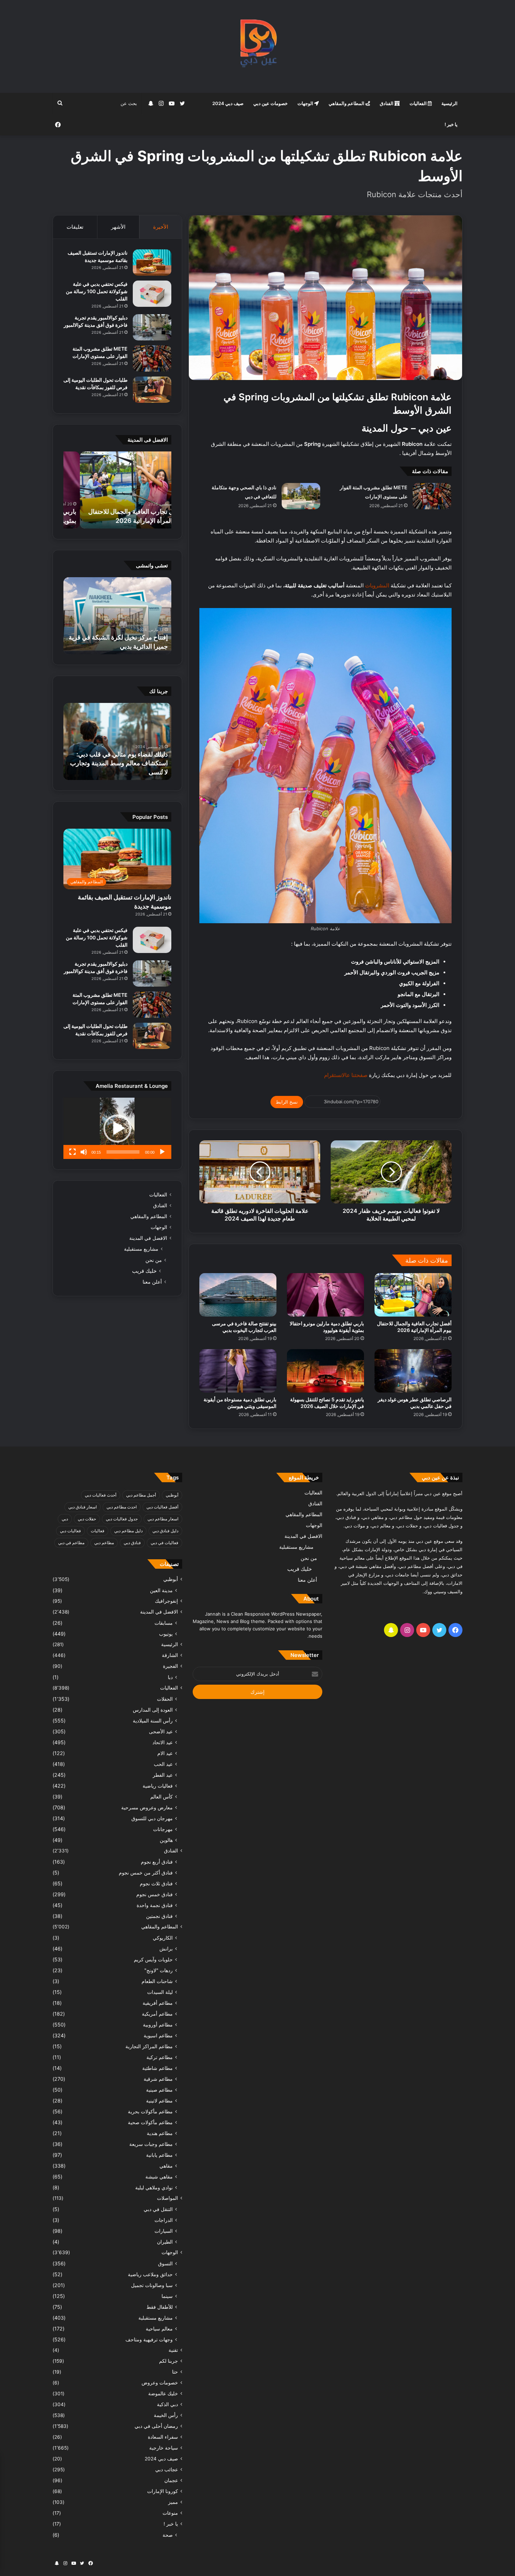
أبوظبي (172, 1495)
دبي (65, 1519)
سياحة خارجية (164, 2448)
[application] (117, 1128)
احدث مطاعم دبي (122, 1507)
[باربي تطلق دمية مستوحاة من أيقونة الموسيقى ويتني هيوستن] (238, 1371)
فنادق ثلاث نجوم (156, 1883)
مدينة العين (161, 1590)
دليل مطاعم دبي (128, 1531)
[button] (117, 1128)
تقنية (173, 2350)
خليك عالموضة (163, 2394)
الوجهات (306, 103)
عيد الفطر (163, 1775)
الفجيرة (170, 1666)
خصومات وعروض (160, 2383)
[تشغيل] (162, 1152)
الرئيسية (449, 103)
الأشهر (118, 227)
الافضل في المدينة (148, 1238)
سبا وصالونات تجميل (152, 2285)
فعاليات (98, 1531)
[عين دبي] (258, 46)
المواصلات (167, 2198)
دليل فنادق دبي (165, 1531)
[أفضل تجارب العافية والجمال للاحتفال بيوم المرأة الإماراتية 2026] (413, 1295)
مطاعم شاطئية (157, 2068)
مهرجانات (163, 1829)
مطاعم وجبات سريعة (151, 2144)
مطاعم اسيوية (158, 2035)
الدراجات (164, 2220)
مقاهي (166, 2166)
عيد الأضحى (161, 1731)
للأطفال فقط (160, 2307)
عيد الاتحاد (163, 1742)
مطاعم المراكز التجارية (149, 2046)
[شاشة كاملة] (73, 1152)
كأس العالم (162, 1797)
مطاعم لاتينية (159, 2101)
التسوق (165, 2263)
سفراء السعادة (163, 2437)
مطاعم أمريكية (157, 2014)
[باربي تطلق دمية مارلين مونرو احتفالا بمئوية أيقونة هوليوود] (325, 1295)
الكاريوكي (163, 1938)
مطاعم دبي (104, 1543)
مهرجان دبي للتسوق (152, 1818)
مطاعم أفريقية (158, 2003)
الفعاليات (419, 103)
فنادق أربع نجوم (157, 1862)
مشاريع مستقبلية (141, 1249)
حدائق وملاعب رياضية (150, 2274)
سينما (167, 2296)
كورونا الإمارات (163, 2491)
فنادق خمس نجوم (154, 1894)
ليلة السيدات (160, 1992)
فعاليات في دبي (164, 1543)
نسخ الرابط (287, 1102)
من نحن (154, 1260)
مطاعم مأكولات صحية (150, 2122)
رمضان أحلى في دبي (156, 2426)
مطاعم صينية (159, 2090)
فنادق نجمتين (159, 1916)
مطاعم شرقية (158, 2079)
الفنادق (387, 103)
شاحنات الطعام (157, 1981)
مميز (173, 2502)
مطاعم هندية (160, 2133)
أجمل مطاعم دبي (141, 1495)
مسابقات (164, 1623)
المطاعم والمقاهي (347, 103)
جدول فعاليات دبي (122, 1519)
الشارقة (170, 1655)
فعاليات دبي (70, 1531)
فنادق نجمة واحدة (155, 1905)
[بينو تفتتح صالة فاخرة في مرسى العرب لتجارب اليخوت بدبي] (238, 1295)
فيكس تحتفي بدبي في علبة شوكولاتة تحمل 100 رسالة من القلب (97, 291)
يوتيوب (166, 1634)
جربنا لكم (169, 2361)
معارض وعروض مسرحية (147, 1807)
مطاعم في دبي (71, 1543)
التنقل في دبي (158, 2209)
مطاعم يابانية (159, 2155)
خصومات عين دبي (270, 103)
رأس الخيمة (166, 2415)
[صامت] (84, 1152)
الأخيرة (161, 227)
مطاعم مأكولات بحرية (150, 2111)
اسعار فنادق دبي (83, 1507)
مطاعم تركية (160, 2057)
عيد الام (165, 1753)
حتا (175, 2372)
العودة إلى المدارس (153, 1710)
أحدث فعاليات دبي (101, 1495)
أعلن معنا (152, 1282)
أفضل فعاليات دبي (162, 1507)
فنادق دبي (132, 1543)
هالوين (166, 1840)
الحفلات (165, 1699)
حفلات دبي (87, 1519)
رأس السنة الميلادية (153, 1721)
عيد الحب (163, 1764)
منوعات (170, 2513)
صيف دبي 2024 (228, 103)
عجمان (171, 2480)
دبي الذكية (167, 2404)
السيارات (164, 2231)
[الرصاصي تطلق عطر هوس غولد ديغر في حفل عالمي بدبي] (413, 1371)
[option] (117, 490)
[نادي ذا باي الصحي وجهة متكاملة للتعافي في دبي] (301, 496)
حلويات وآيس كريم (153, 1959)
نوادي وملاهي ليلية (154, 2187)
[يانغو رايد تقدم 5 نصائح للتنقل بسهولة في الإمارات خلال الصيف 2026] (325, 1371)
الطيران (165, 2242)
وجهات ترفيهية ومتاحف (149, 2339)
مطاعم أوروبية (158, 2025)
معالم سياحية (159, 2329)
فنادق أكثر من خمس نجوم (146, 1873)
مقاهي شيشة (159, 2177)
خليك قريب (144, 1271)
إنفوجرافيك (166, 1601)
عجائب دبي (167, 2470)
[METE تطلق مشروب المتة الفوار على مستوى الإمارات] (432, 496)
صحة (168, 2535)
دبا (170, 1677)
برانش (166, 1949)
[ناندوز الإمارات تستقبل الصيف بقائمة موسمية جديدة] (152, 263)
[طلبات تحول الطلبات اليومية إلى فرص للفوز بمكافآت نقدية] (152, 390)
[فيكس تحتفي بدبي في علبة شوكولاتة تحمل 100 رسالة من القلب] (152, 294)
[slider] (123, 1152)
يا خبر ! (451, 124)
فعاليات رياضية (158, 1786)
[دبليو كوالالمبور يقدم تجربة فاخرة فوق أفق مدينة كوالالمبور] (152, 327)
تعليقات (75, 227)
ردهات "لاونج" (159, 1970)
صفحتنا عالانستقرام (345, 1075)
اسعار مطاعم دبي (163, 1519)
